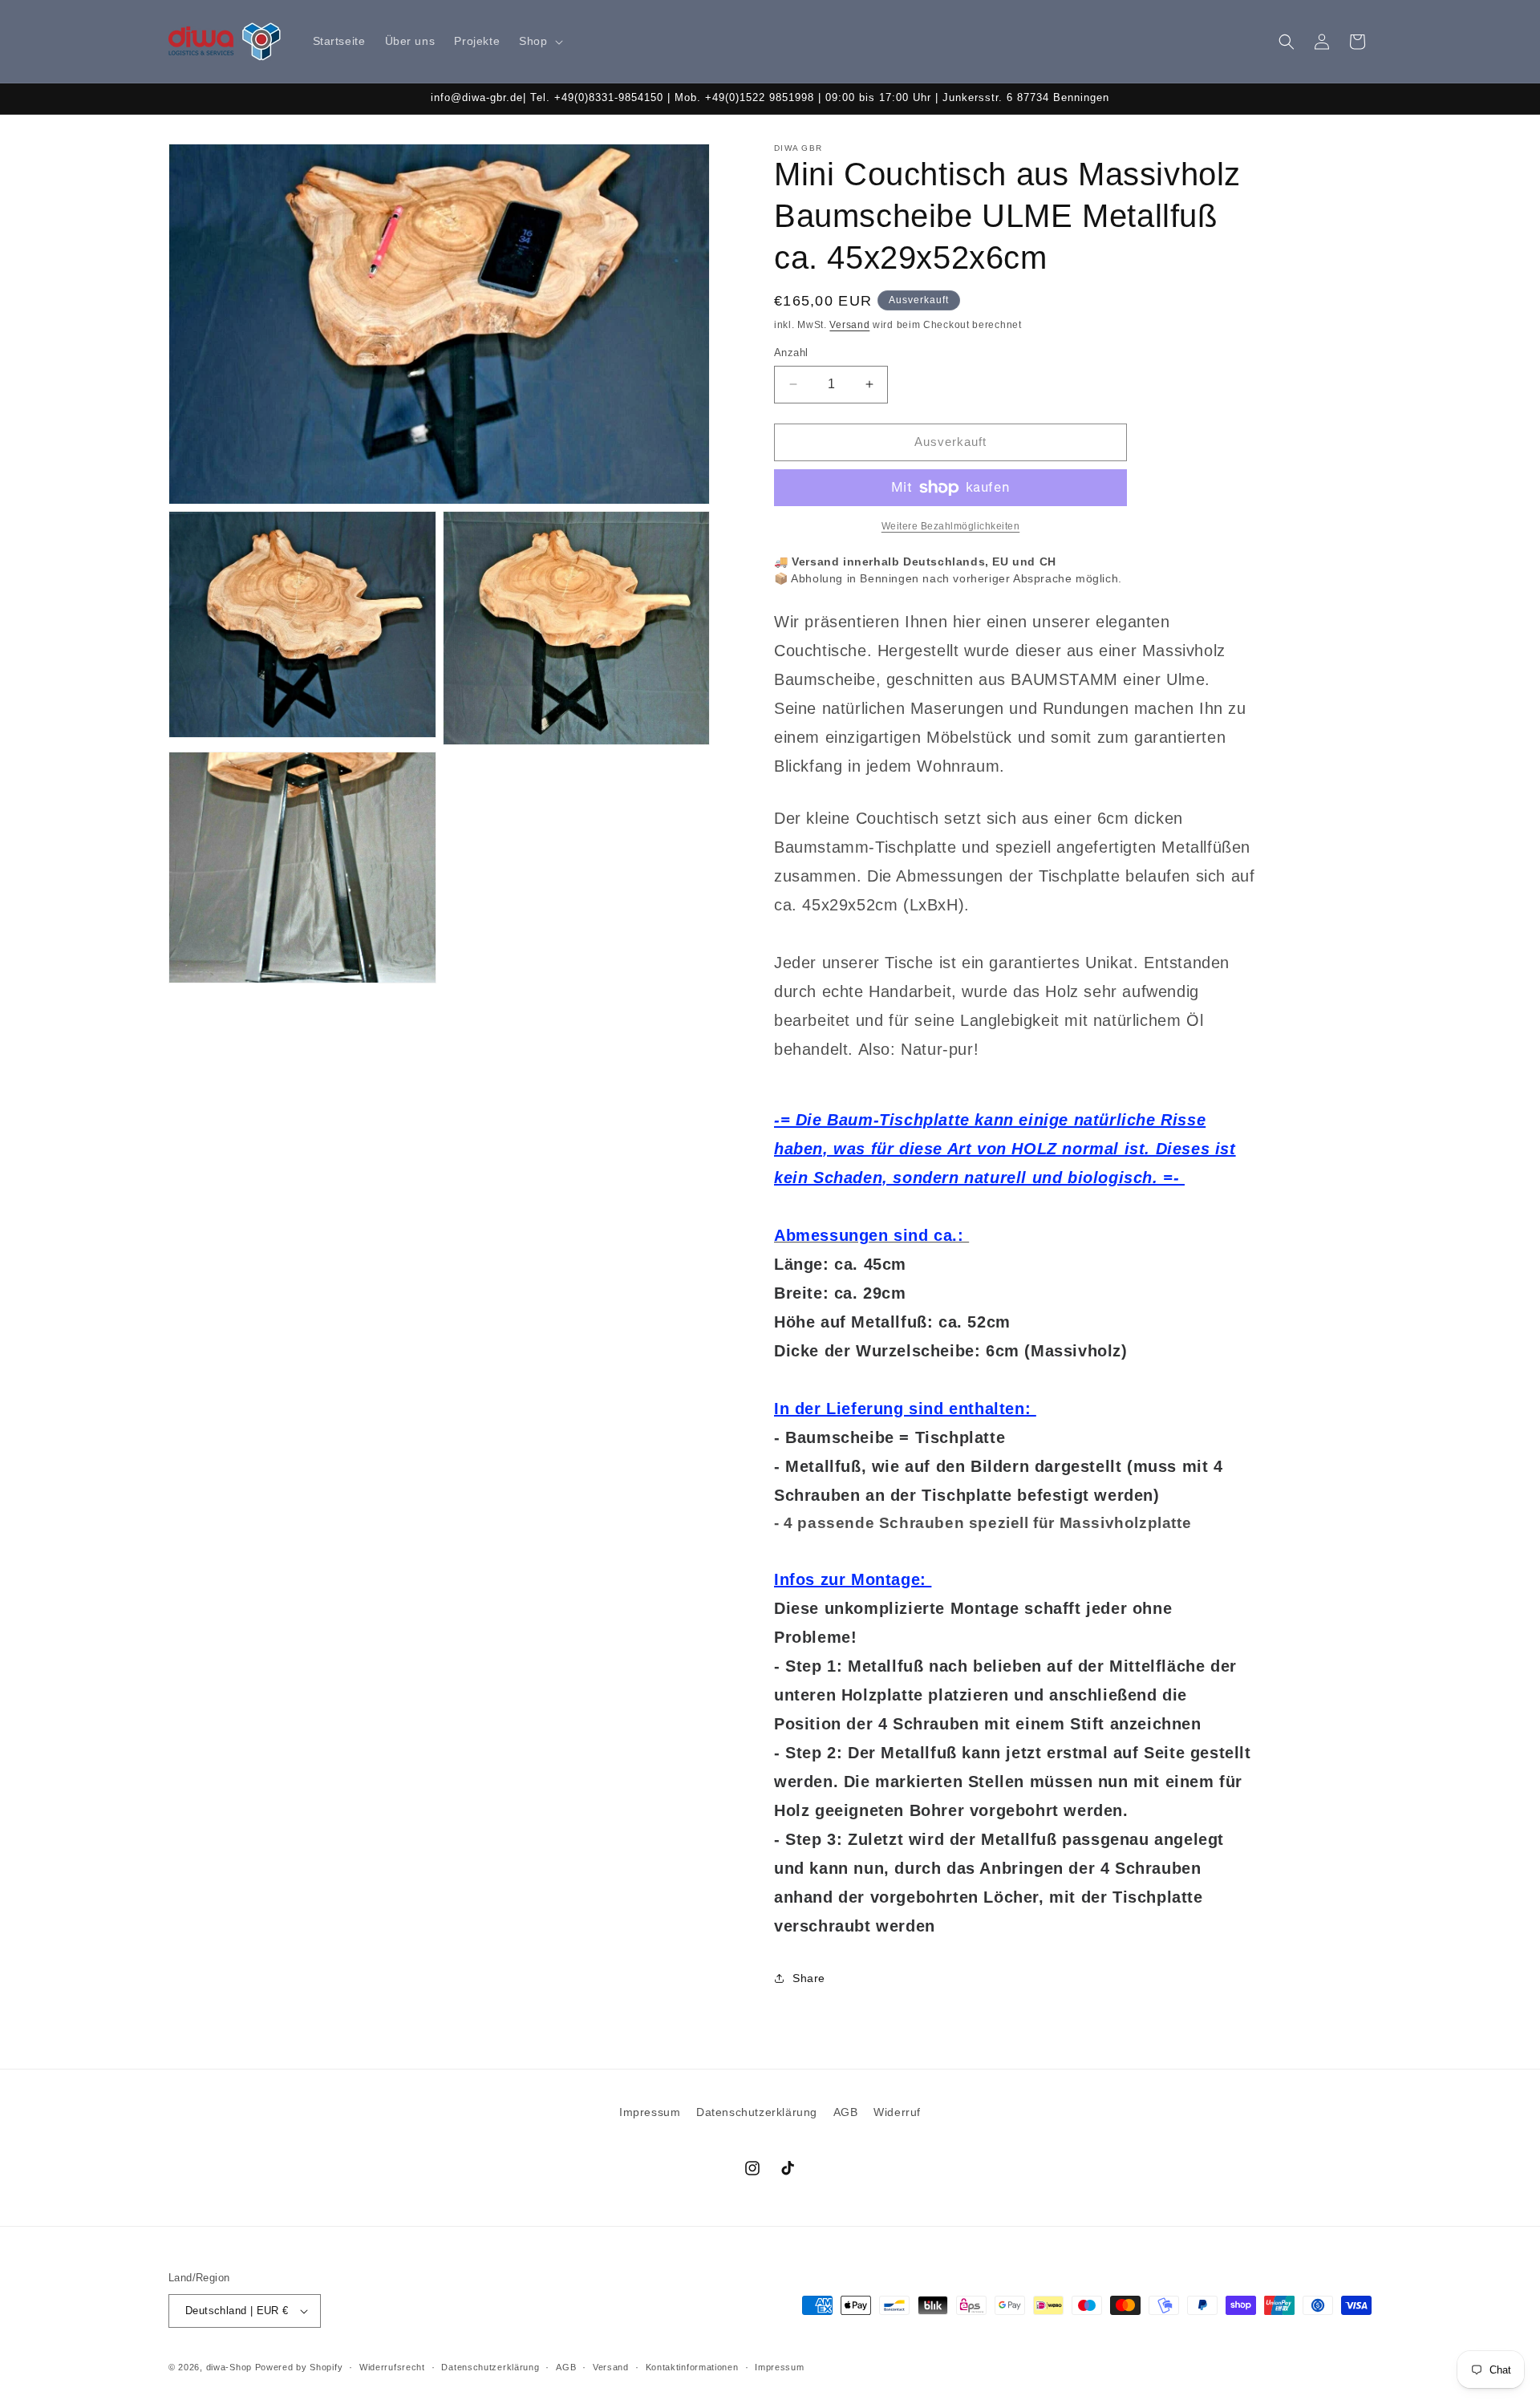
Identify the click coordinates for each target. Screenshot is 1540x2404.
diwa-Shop (229, 2367)
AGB (846, 2112)
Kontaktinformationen (692, 2367)
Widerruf (897, 2112)
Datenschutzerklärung (757, 2112)
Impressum (650, 2112)
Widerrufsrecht (392, 2367)
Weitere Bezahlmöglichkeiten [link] (951, 526)
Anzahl (791, 353)
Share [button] (809, 1978)
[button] (539, 41)
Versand (849, 325)
